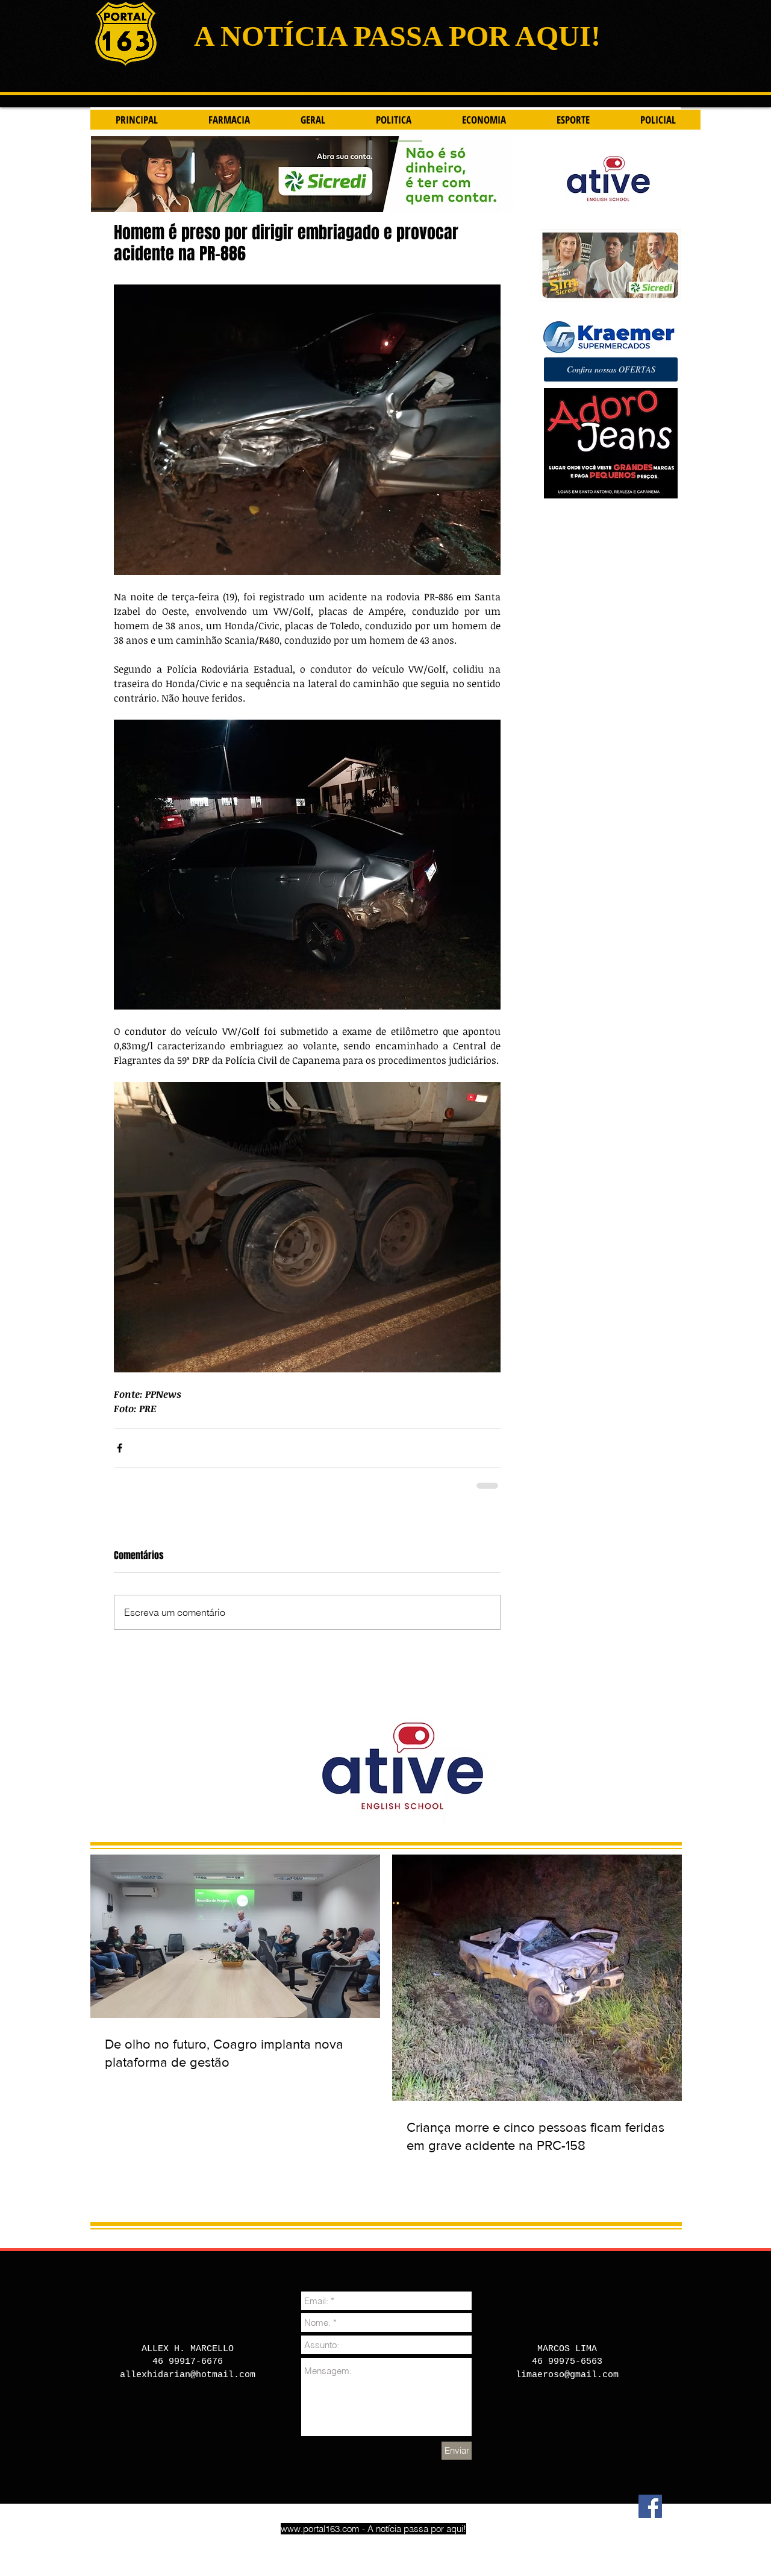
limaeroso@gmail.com (567, 2375)
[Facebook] (650, 2506)
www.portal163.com (320, 2529)
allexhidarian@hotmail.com (188, 2375)
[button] (611, 369)
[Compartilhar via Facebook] (120, 1448)
